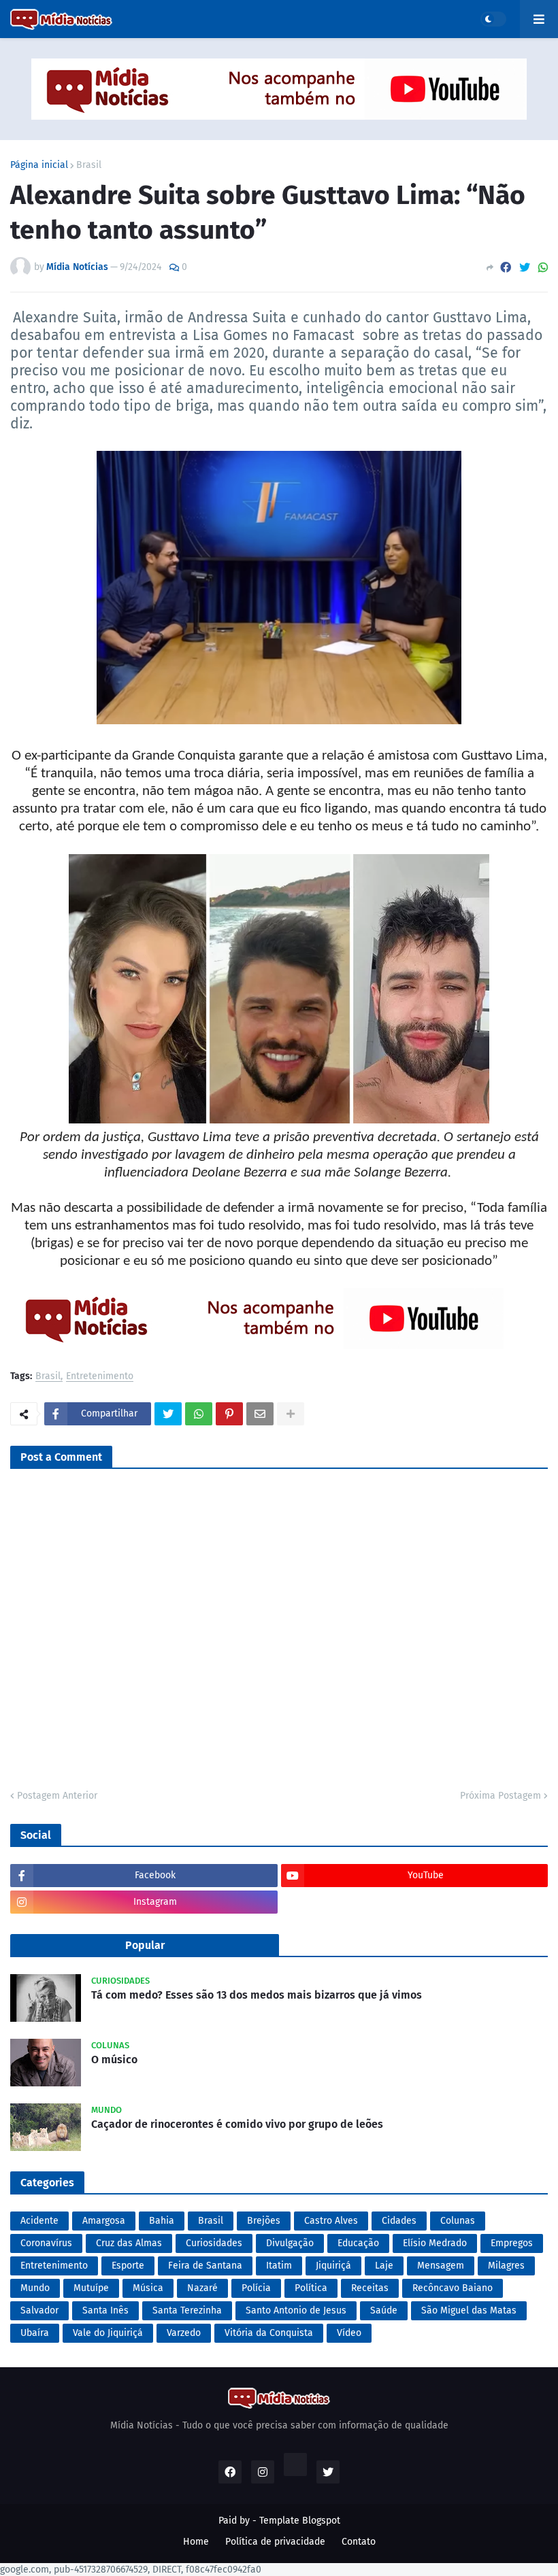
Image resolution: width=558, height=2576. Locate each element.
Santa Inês (105, 2310)
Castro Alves (331, 2221)
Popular (145, 1945)
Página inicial (39, 165)
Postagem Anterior (57, 1796)
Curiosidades (214, 2243)
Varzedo (184, 2333)
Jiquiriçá (333, 2266)
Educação (358, 2243)
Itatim (279, 2266)
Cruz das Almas (129, 2243)
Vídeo (349, 2333)
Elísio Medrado (435, 2243)
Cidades (399, 2221)
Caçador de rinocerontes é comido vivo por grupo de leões (237, 2124)
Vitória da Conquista (269, 2333)
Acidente (39, 2221)
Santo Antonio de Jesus (296, 2310)
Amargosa (104, 2221)
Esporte (128, 2266)
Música (148, 2288)
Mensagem (441, 2266)
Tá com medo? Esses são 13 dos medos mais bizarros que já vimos (257, 1995)
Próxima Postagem (500, 1796)
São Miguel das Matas (469, 2310)
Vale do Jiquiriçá (108, 2333)
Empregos (512, 2243)
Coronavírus (46, 2243)
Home (196, 2542)
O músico (114, 2060)
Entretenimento (100, 1377)
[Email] (260, 1414)
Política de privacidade (275, 2542)
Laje (384, 2266)
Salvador (39, 2310)
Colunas (458, 2221)
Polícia (256, 2288)
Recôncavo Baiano (453, 2288)
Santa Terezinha (187, 2310)
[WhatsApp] (543, 268)
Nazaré (202, 2288)
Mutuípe (91, 2288)
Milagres (506, 2266)
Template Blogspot (300, 2521)
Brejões (264, 2221)
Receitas (370, 2288)
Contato (359, 2542)
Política (311, 2288)
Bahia (162, 2221)
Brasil (89, 165)
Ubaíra (35, 2333)
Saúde (384, 2310)
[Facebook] (506, 268)
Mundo (35, 2288)
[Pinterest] (229, 1414)
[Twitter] (525, 268)
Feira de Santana (205, 2266)
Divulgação (290, 2243)
